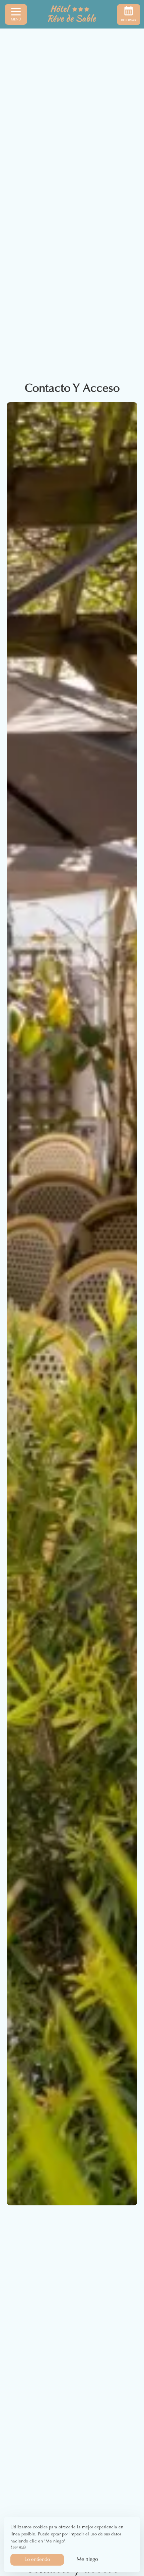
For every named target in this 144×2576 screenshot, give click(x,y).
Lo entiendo (37, 2560)
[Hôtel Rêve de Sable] (72, 14)
